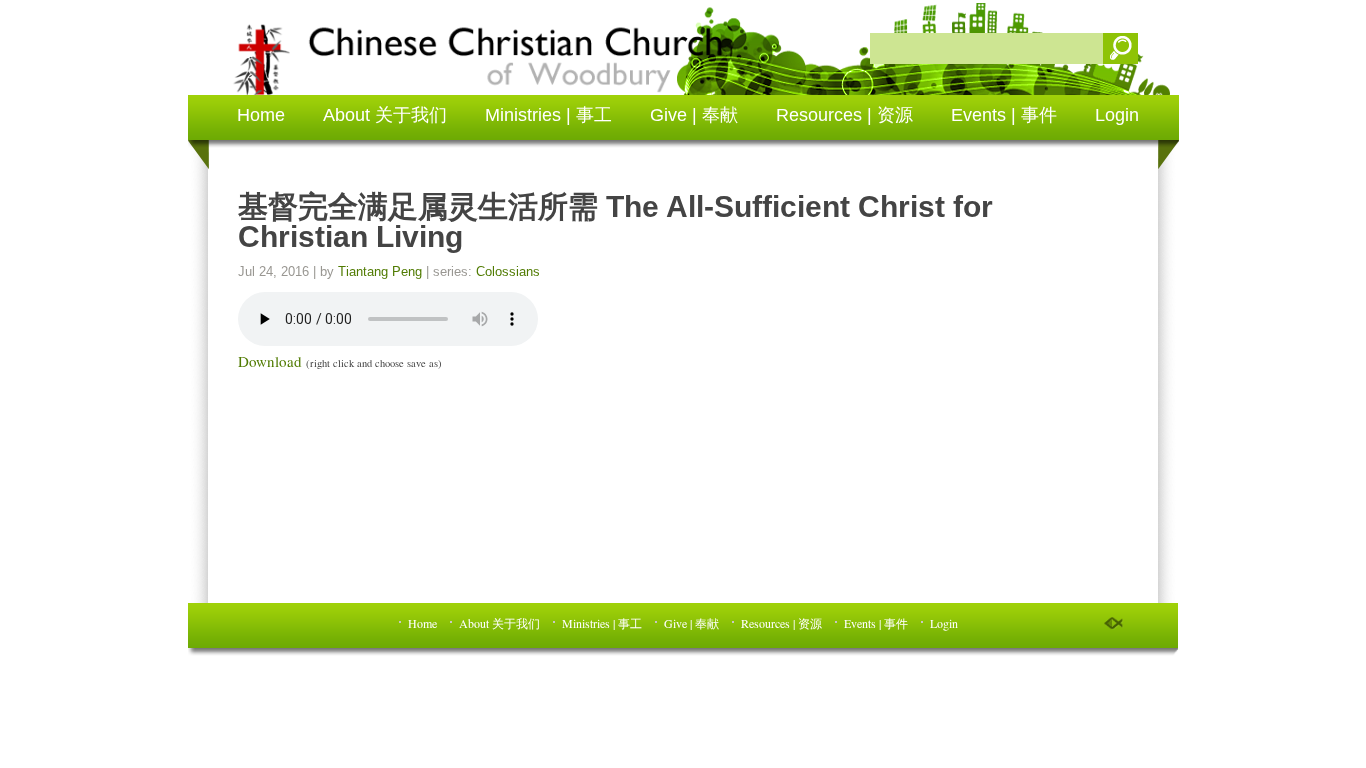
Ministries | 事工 (548, 115)
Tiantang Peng (380, 271)
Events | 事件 (1004, 115)
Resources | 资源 (844, 115)
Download (270, 361)
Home (261, 115)
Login (1117, 115)
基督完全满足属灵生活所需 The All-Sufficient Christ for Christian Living (615, 221)
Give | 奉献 (694, 115)
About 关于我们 (385, 115)
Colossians (508, 271)
